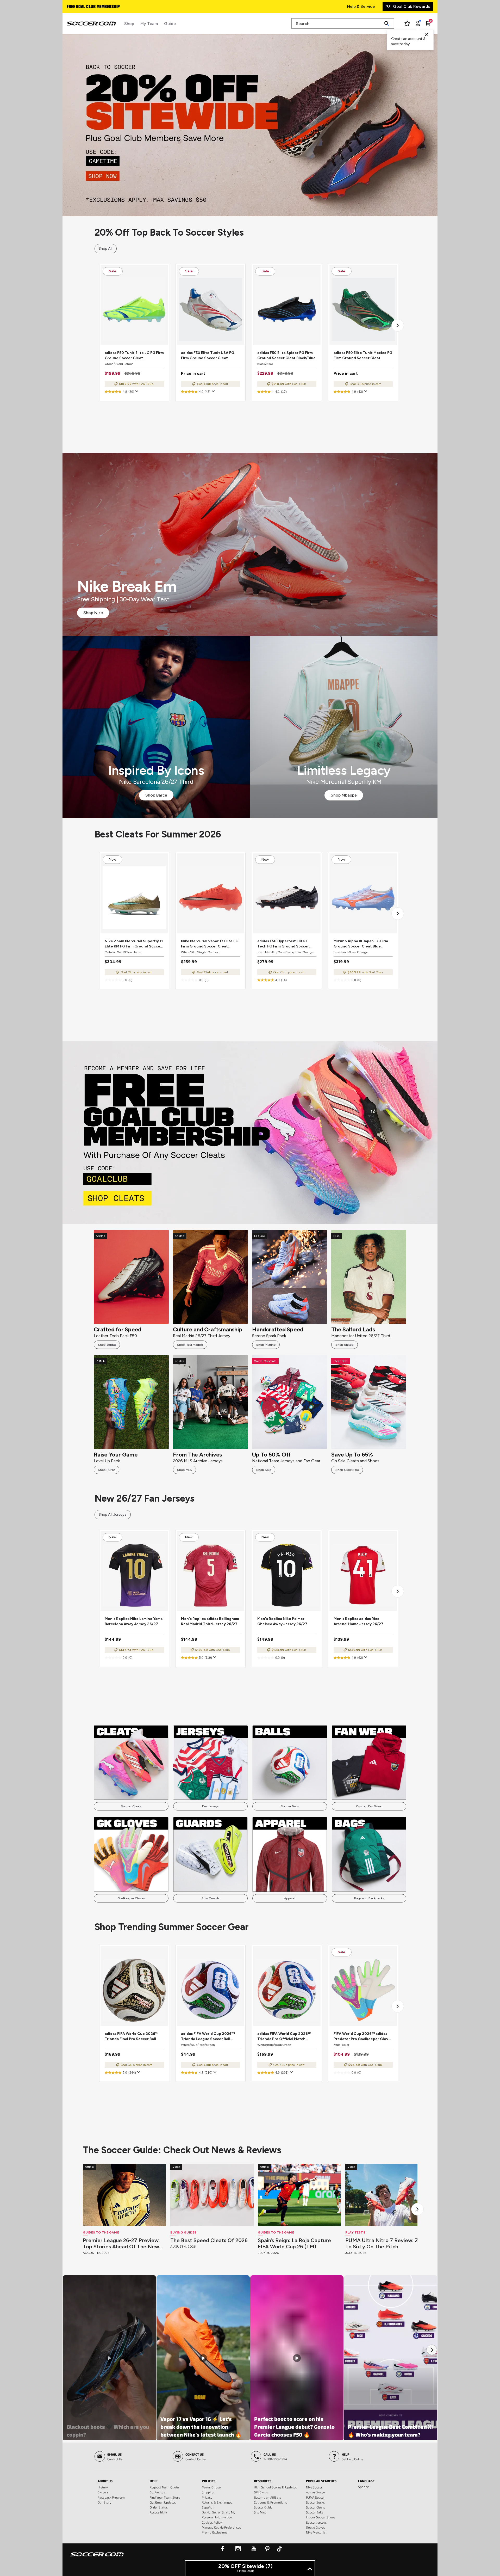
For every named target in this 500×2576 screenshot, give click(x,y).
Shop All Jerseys (113, 1515)
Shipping (208, 2492)
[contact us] (97, 2558)
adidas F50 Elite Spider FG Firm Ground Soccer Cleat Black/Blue (286, 355)
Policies (209, 2481)
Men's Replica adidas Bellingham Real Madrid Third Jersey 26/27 (210, 1621)
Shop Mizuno (266, 1345)
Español (208, 2507)
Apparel (290, 1898)
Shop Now (250, 125)
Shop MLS (185, 1470)
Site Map (260, 2512)
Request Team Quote (164, 2487)
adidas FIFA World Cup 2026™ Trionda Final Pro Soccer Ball (132, 2036)
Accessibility (158, 2512)
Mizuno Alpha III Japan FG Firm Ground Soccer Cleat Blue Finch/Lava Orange (361, 944)
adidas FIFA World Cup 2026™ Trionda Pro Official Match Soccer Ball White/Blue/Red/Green (284, 2037)
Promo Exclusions (215, 2532)
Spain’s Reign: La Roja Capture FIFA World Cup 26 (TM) (294, 2243)
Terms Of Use (211, 2487)
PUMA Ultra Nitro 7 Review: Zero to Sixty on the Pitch (386, 2243)
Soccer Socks (315, 2502)
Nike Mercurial (316, 2532)
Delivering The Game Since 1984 (97, 7)
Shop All (106, 249)
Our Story (104, 2502)
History (103, 2487)
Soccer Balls (290, 1806)
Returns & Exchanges (217, 2502)
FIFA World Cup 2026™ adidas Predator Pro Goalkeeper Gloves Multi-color (363, 2037)
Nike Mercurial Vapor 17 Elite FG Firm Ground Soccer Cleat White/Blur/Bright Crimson (210, 944)
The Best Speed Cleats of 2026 (209, 2240)
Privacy (207, 2497)
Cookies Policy (212, 2522)
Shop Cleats (250, 1132)
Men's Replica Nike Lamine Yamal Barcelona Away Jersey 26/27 (134, 1621)
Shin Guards (210, 1898)
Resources (263, 2481)
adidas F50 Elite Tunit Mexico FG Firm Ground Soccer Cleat (363, 355)
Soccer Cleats (131, 1806)
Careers (103, 2492)
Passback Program (111, 2497)
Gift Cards (261, 2492)
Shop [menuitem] (129, 24)
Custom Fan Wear (369, 1806)
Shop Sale (264, 1470)
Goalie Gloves (315, 2527)
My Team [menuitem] (149, 24)
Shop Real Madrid (190, 1345)
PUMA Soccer (315, 2497)
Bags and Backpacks (369, 1898)
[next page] (398, 325)
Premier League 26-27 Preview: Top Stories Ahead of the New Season (121, 2243)
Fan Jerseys (210, 1806)
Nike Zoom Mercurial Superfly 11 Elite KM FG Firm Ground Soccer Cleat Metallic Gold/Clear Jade (134, 944)
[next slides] (417, 2209)
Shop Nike (93, 613)
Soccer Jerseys (316, 2522)
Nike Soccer (314, 2487)
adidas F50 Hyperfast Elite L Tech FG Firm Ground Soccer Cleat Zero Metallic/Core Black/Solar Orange (283, 944)
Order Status (159, 2507)
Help (154, 2481)
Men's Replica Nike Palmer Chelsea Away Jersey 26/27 (282, 1621)
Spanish (364, 2487)
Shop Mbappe (344, 795)
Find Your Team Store (165, 2497)
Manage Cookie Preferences (221, 2527)
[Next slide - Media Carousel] (432, 2350)
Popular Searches (321, 2481)
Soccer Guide (263, 2507)
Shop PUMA (107, 1470)
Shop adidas (107, 1345)
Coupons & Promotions (270, 2502)
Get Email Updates (163, 2502)
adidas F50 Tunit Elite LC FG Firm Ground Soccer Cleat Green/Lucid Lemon (134, 356)
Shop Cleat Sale (347, 1470)
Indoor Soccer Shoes (321, 2517)
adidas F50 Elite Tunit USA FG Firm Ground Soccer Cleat (208, 355)
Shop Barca (156, 795)
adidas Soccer (316, 2492)
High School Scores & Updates (275, 2487)
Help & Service (361, 6)
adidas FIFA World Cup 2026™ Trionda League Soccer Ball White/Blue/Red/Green (208, 2037)
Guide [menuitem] (170, 24)
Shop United (345, 1345)
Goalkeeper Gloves (131, 1898)
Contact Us (157, 2492)
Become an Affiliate (267, 2497)
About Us (105, 2481)
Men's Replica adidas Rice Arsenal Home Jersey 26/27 (358, 1621)
